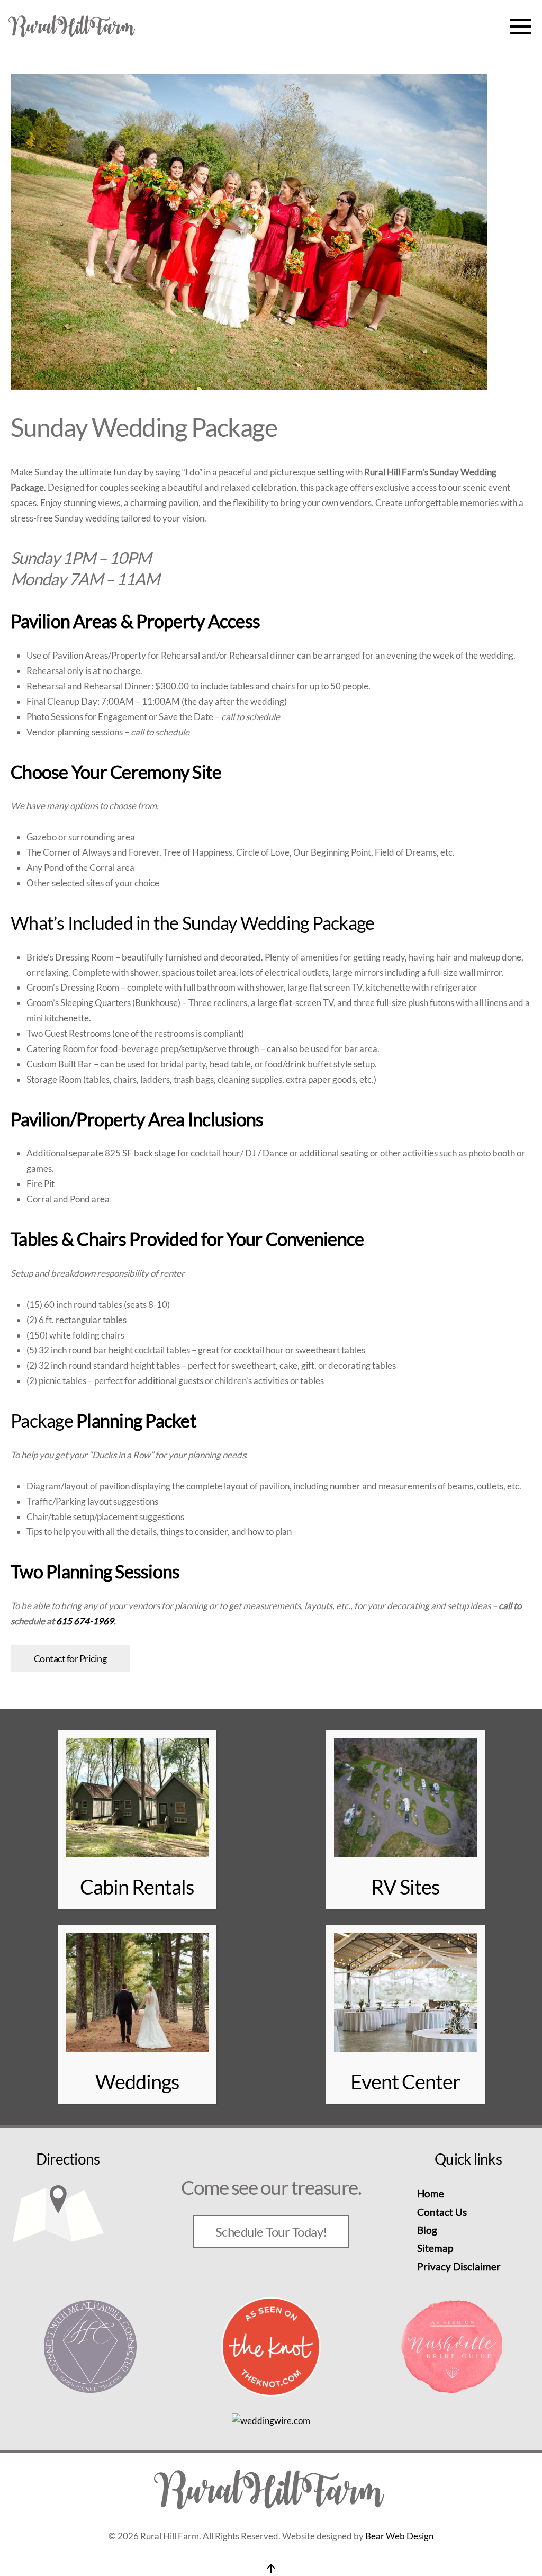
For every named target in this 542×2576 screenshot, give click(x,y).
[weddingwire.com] (271, 2420)
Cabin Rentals (137, 1887)
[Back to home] (73, 26)
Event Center (405, 2081)
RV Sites (405, 1887)
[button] (521, 26)
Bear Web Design (399, 2536)
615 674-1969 (85, 1621)
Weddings (137, 2081)
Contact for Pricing (70, 1658)
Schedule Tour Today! (271, 2232)
